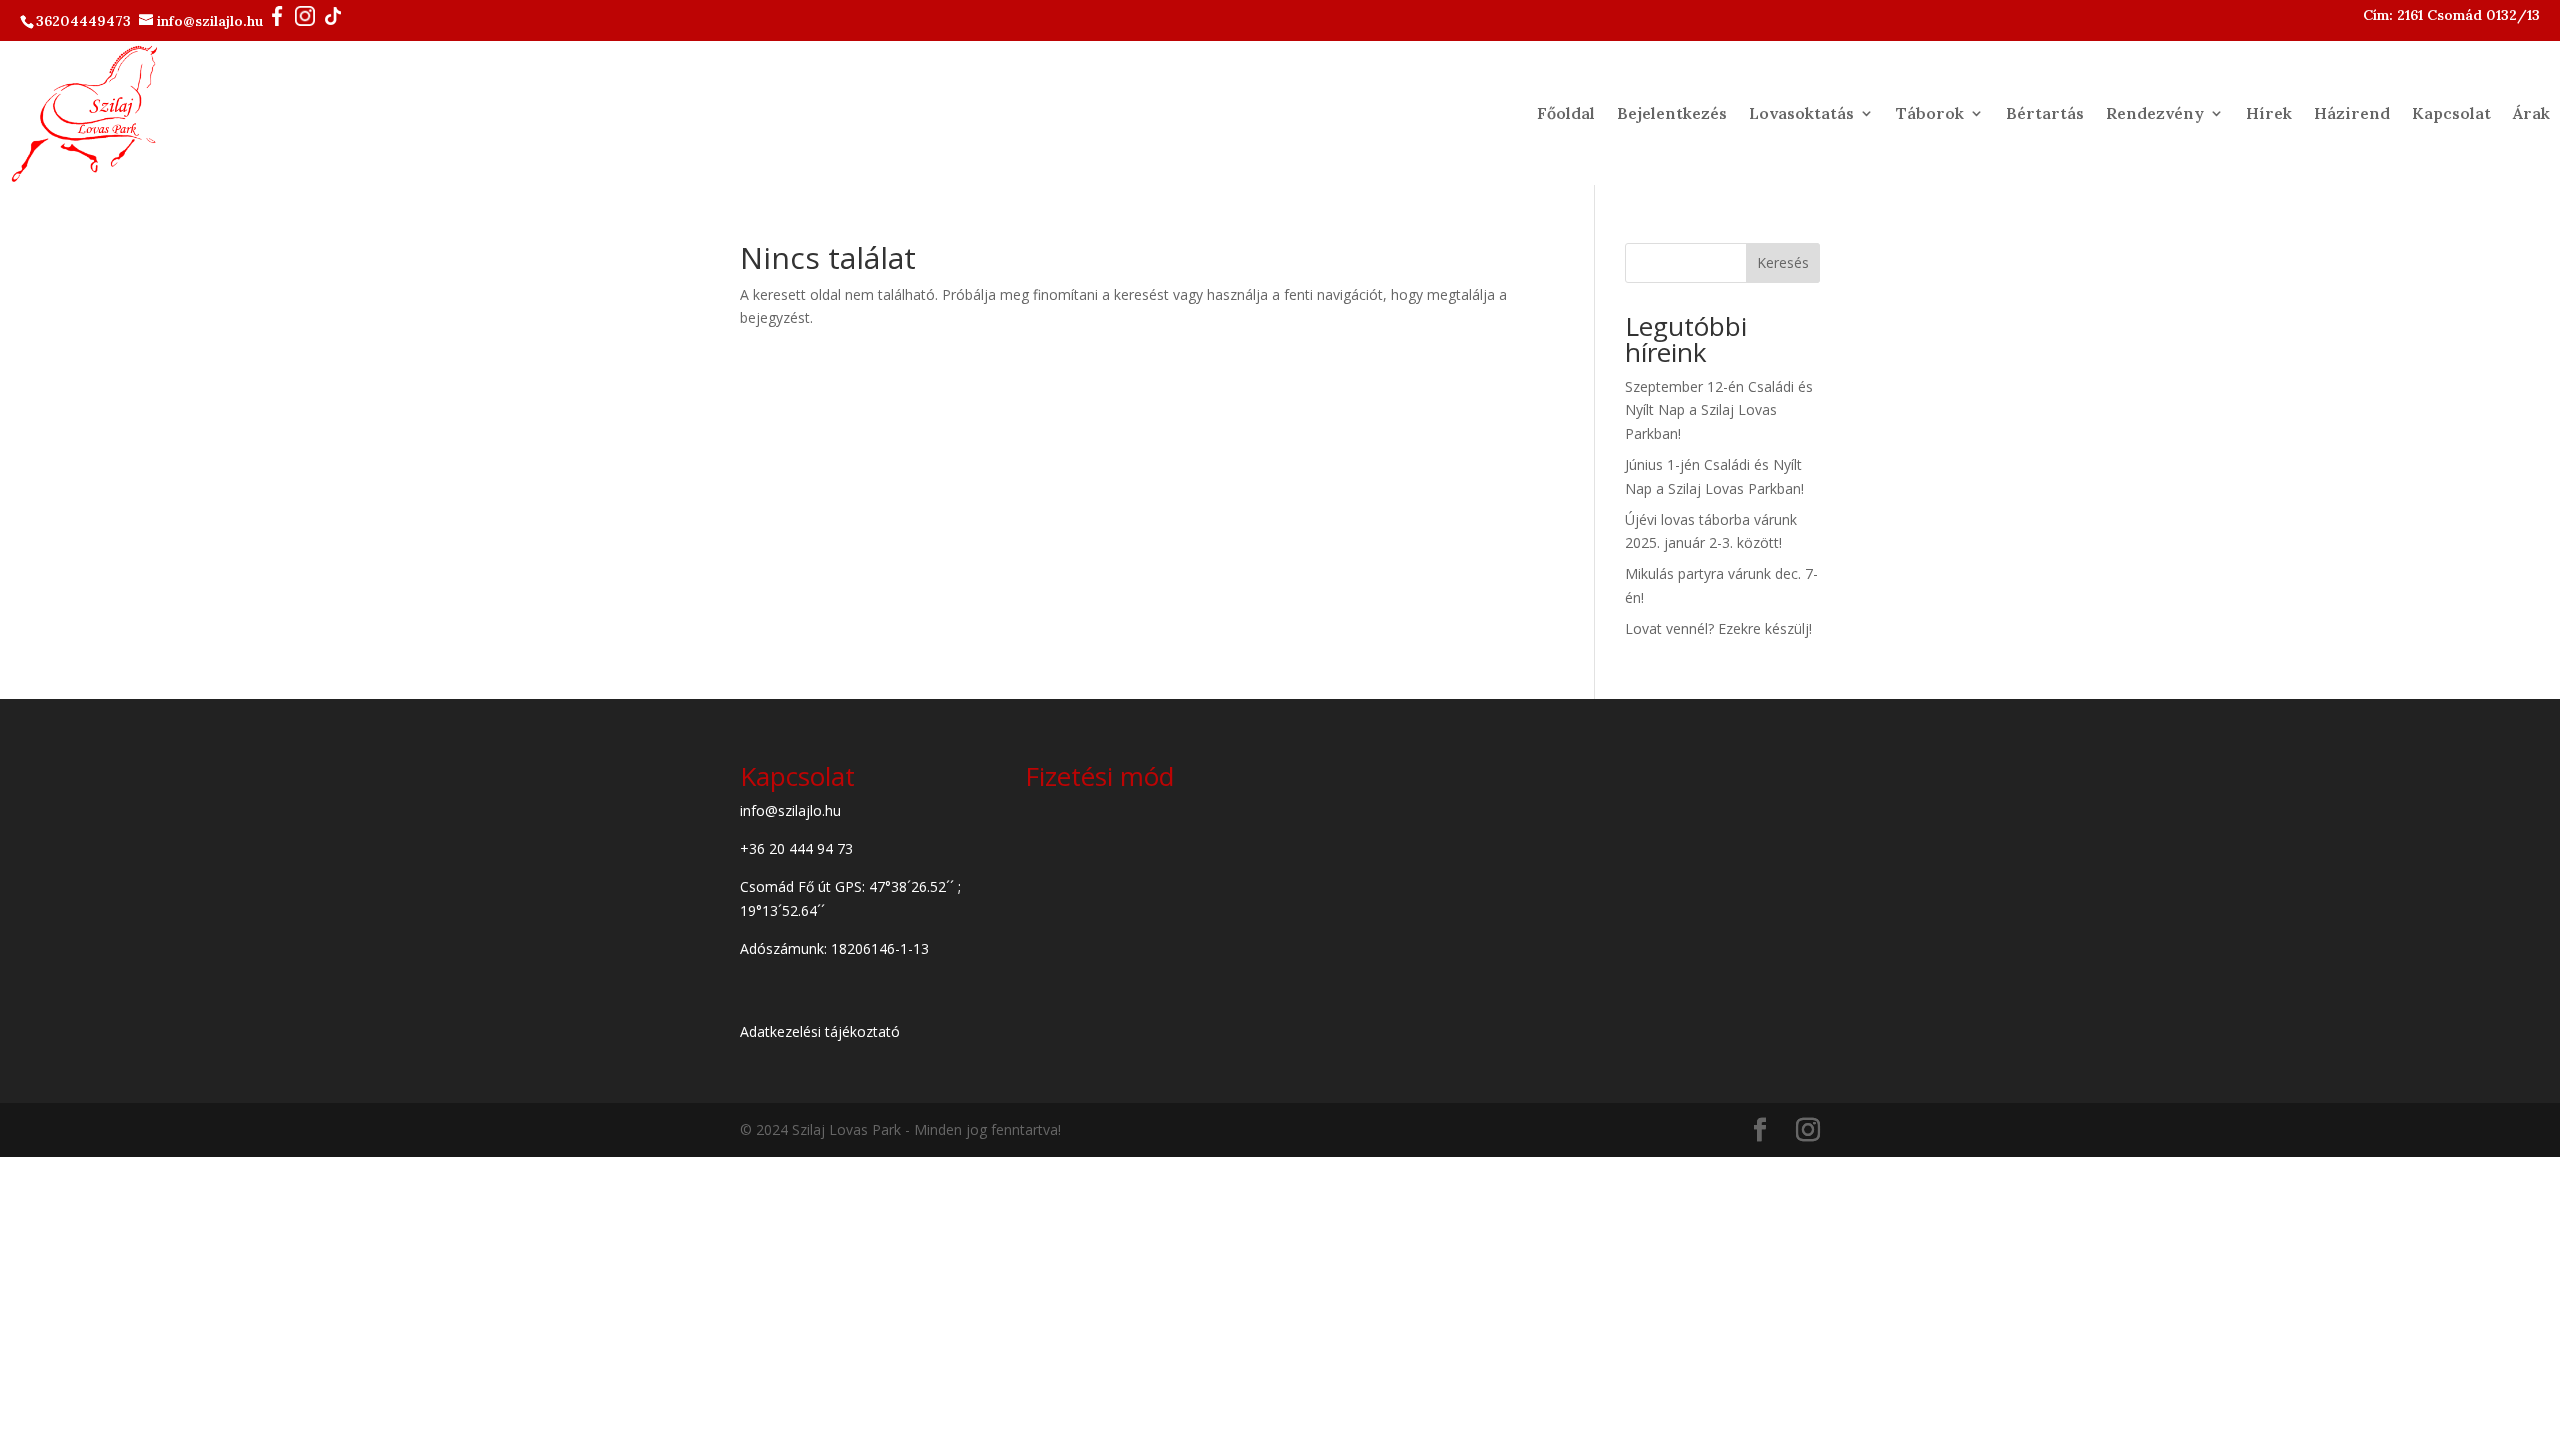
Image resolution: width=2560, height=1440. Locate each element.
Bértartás (2045, 113)
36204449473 (85, 21)
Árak (2531, 113)
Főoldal (1566, 113)
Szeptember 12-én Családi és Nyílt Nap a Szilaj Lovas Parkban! (1719, 410)
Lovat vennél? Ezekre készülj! (1718, 628)
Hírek (2269, 113)
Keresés (1783, 262)
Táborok (1930, 113)
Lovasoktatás (1801, 113)
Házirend (2352, 113)
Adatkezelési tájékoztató (820, 1031)
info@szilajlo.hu (212, 21)
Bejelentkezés (1672, 113)
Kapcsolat (2451, 113)
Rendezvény (2155, 113)
